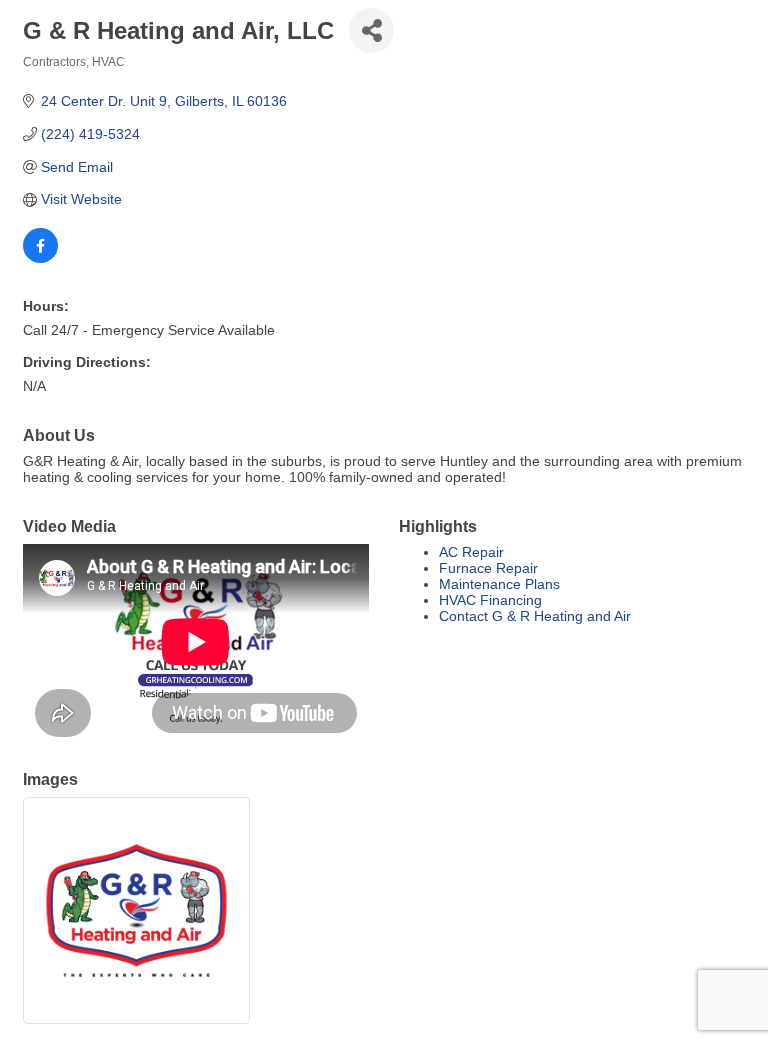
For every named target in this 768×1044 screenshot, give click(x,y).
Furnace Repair (488, 568)
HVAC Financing (490, 600)
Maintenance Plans (499, 584)
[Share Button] (371, 30)
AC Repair (471, 552)
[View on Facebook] (40, 258)
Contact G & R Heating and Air (535, 616)
